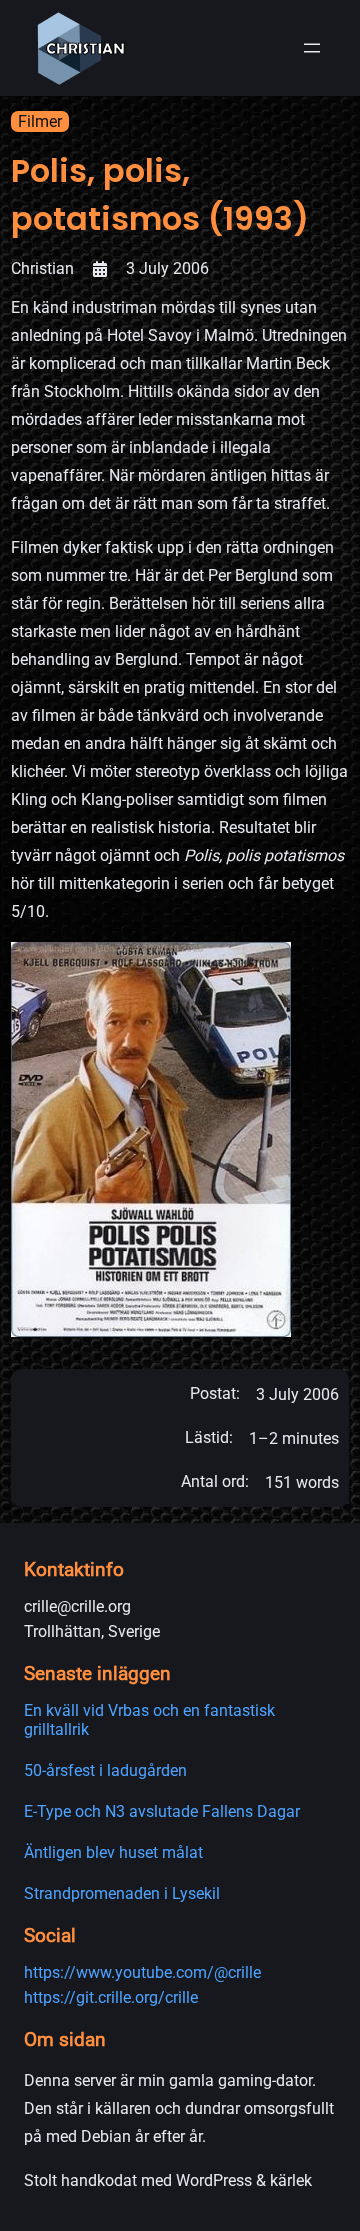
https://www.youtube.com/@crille (142, 1972)
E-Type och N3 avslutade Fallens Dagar (162, 1811)
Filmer (40, 121)
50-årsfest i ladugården (105, 1770)
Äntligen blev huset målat (113, 1852)
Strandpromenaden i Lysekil (122, 1893)
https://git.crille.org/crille (111, 1997)
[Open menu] (312, 48)
